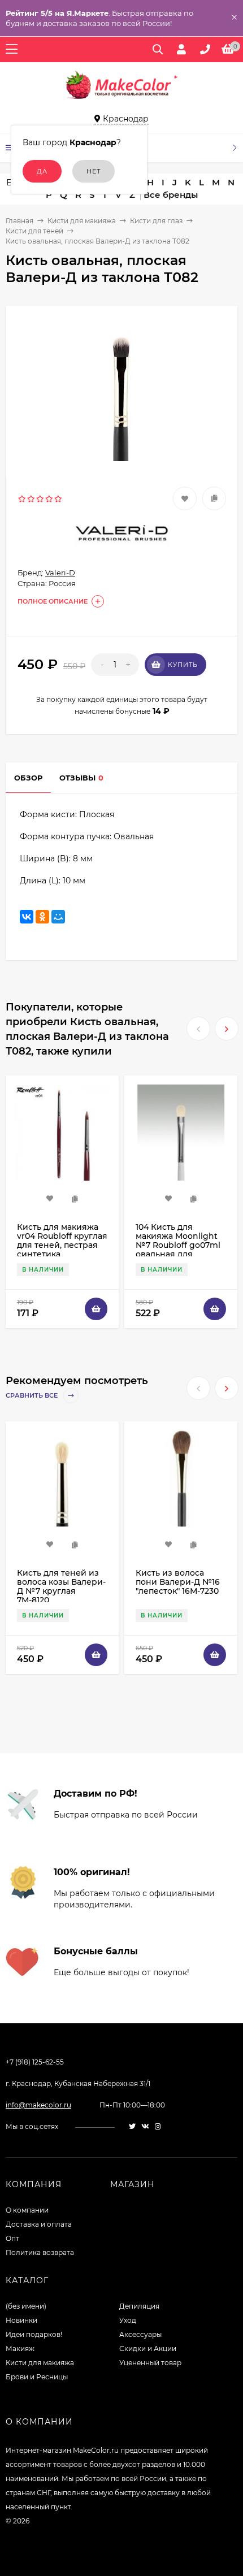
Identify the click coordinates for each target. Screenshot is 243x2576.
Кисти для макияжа (82, 221)
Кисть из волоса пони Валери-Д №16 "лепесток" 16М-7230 (178, 1582)
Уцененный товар (150, 2363)
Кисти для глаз (156, 221)
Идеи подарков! (34, 2334)
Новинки (21, 2320)
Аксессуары (140, 2334)
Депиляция (139, 2306)
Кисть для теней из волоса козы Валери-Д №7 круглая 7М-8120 (61, 1586)
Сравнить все (32, 1395)
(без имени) (26, 2306)
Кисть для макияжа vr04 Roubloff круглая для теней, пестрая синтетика (62, 1241)
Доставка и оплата (39, 2224)
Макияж (20, 2349)
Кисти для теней (34, 231)
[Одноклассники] (42, 917)
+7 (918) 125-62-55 (35, 2062)
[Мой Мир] (58, 917)
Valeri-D (60, 573)
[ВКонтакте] (27, 917)
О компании (27, 2210)
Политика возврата (40, 2252)
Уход (128, 2320)
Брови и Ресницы (37, 2377)
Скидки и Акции (148, 2349)
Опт (12, 2238)
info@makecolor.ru (38, 2105)
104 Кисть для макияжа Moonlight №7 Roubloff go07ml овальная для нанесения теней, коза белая (178, 1250)
